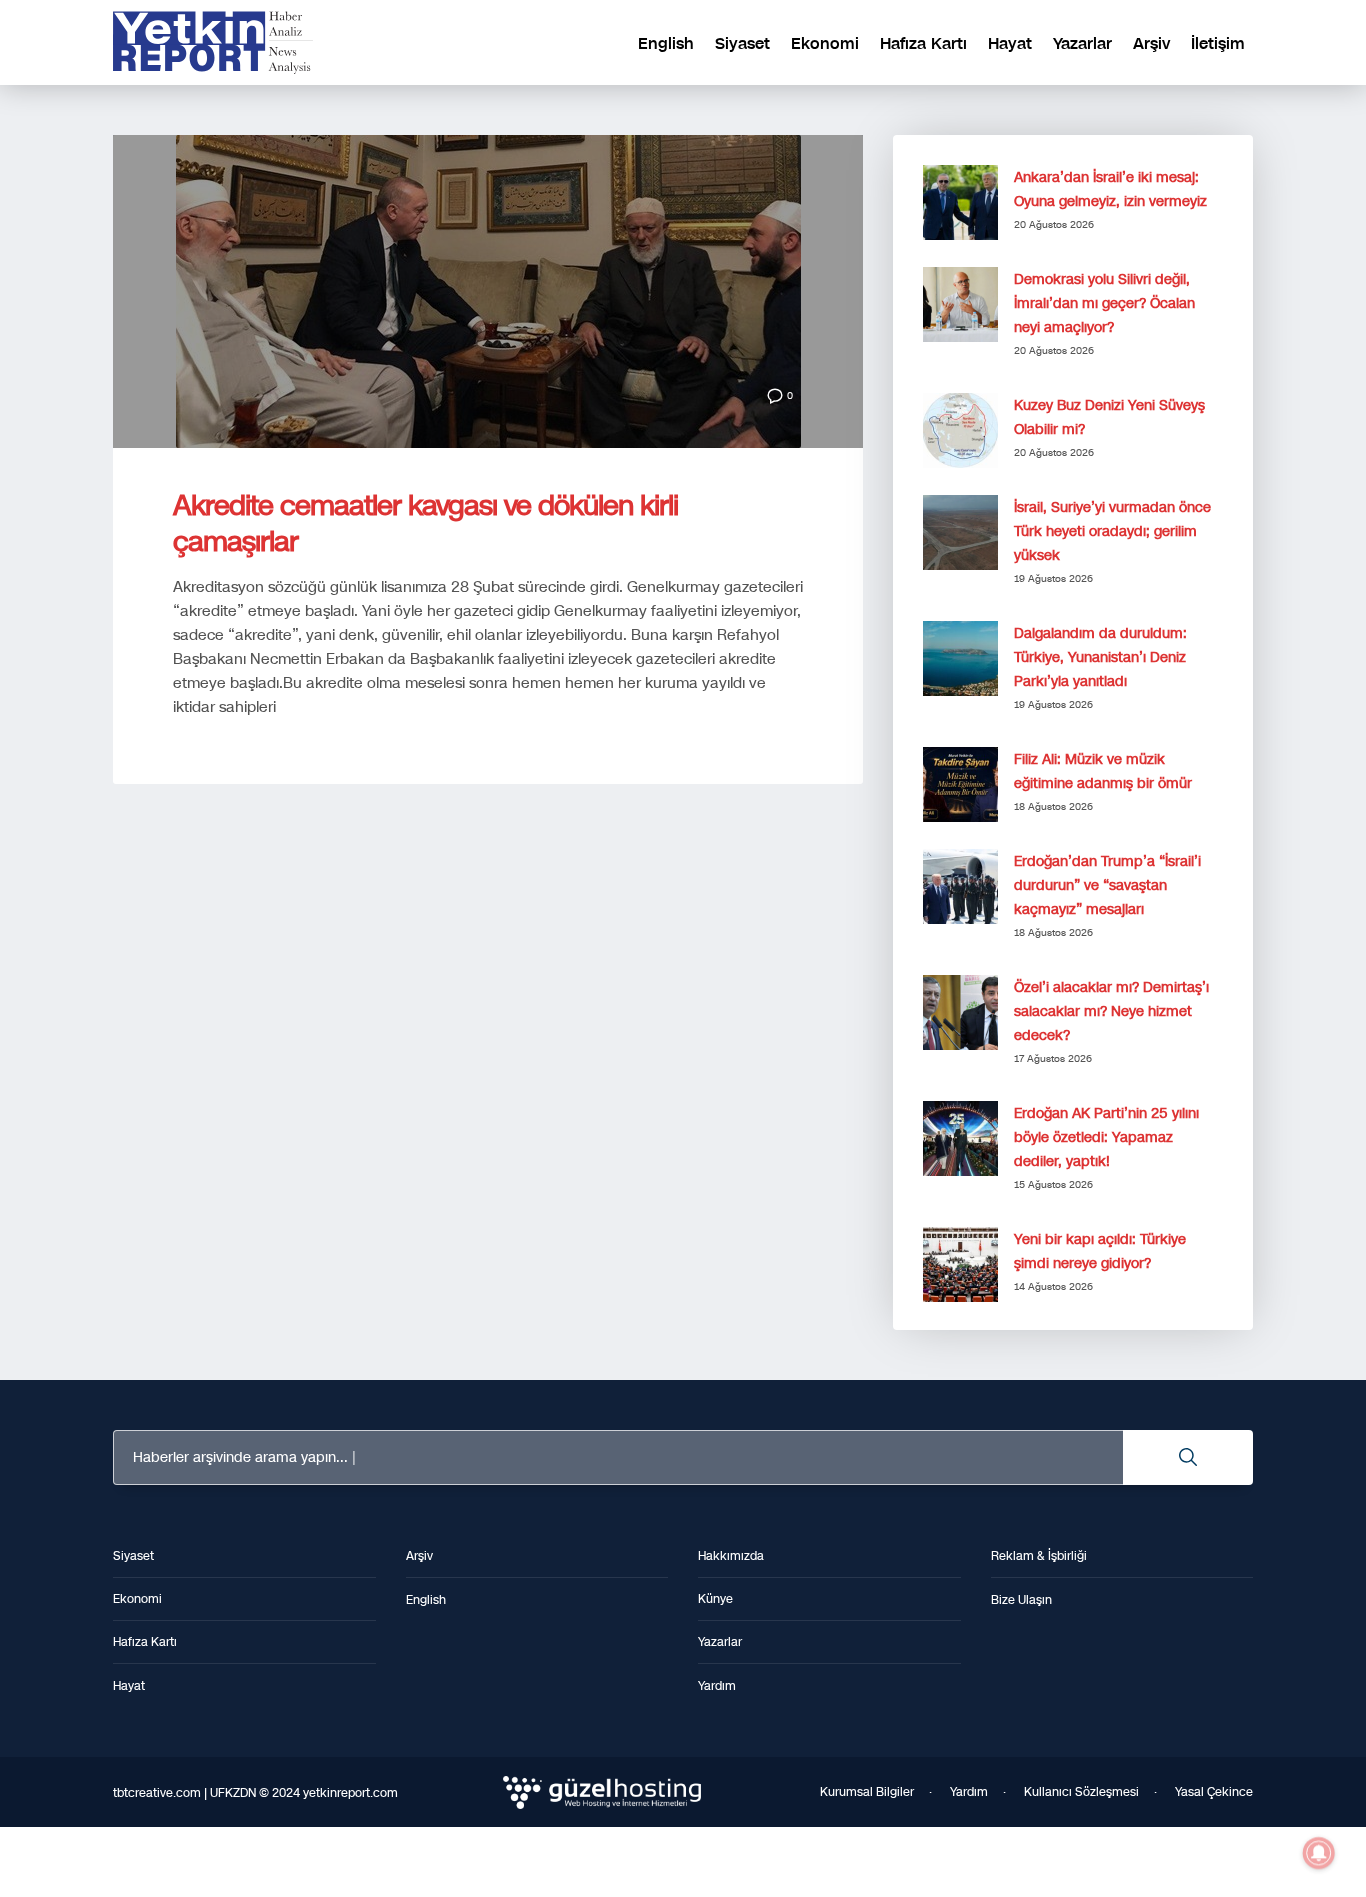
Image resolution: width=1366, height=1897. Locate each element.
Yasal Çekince (1214, 1792)
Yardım (969, 1792)
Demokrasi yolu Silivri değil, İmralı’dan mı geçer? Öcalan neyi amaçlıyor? (1104, 303)
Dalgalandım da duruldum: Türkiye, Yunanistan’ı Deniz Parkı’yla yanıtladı (1100, 657)
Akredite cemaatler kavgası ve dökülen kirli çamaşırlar (425, 523)
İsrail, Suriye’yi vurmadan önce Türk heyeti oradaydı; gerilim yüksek (1112, 531)
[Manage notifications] (1319, 1853)
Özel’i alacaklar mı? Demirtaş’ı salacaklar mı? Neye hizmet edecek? (1111, 1011)
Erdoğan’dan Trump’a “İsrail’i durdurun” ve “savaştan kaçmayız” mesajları (1107, 885)
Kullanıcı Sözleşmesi (1081, 1792)
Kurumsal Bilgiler (867, 1792)
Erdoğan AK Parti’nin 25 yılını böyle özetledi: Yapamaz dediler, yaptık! (1106, 1137)
